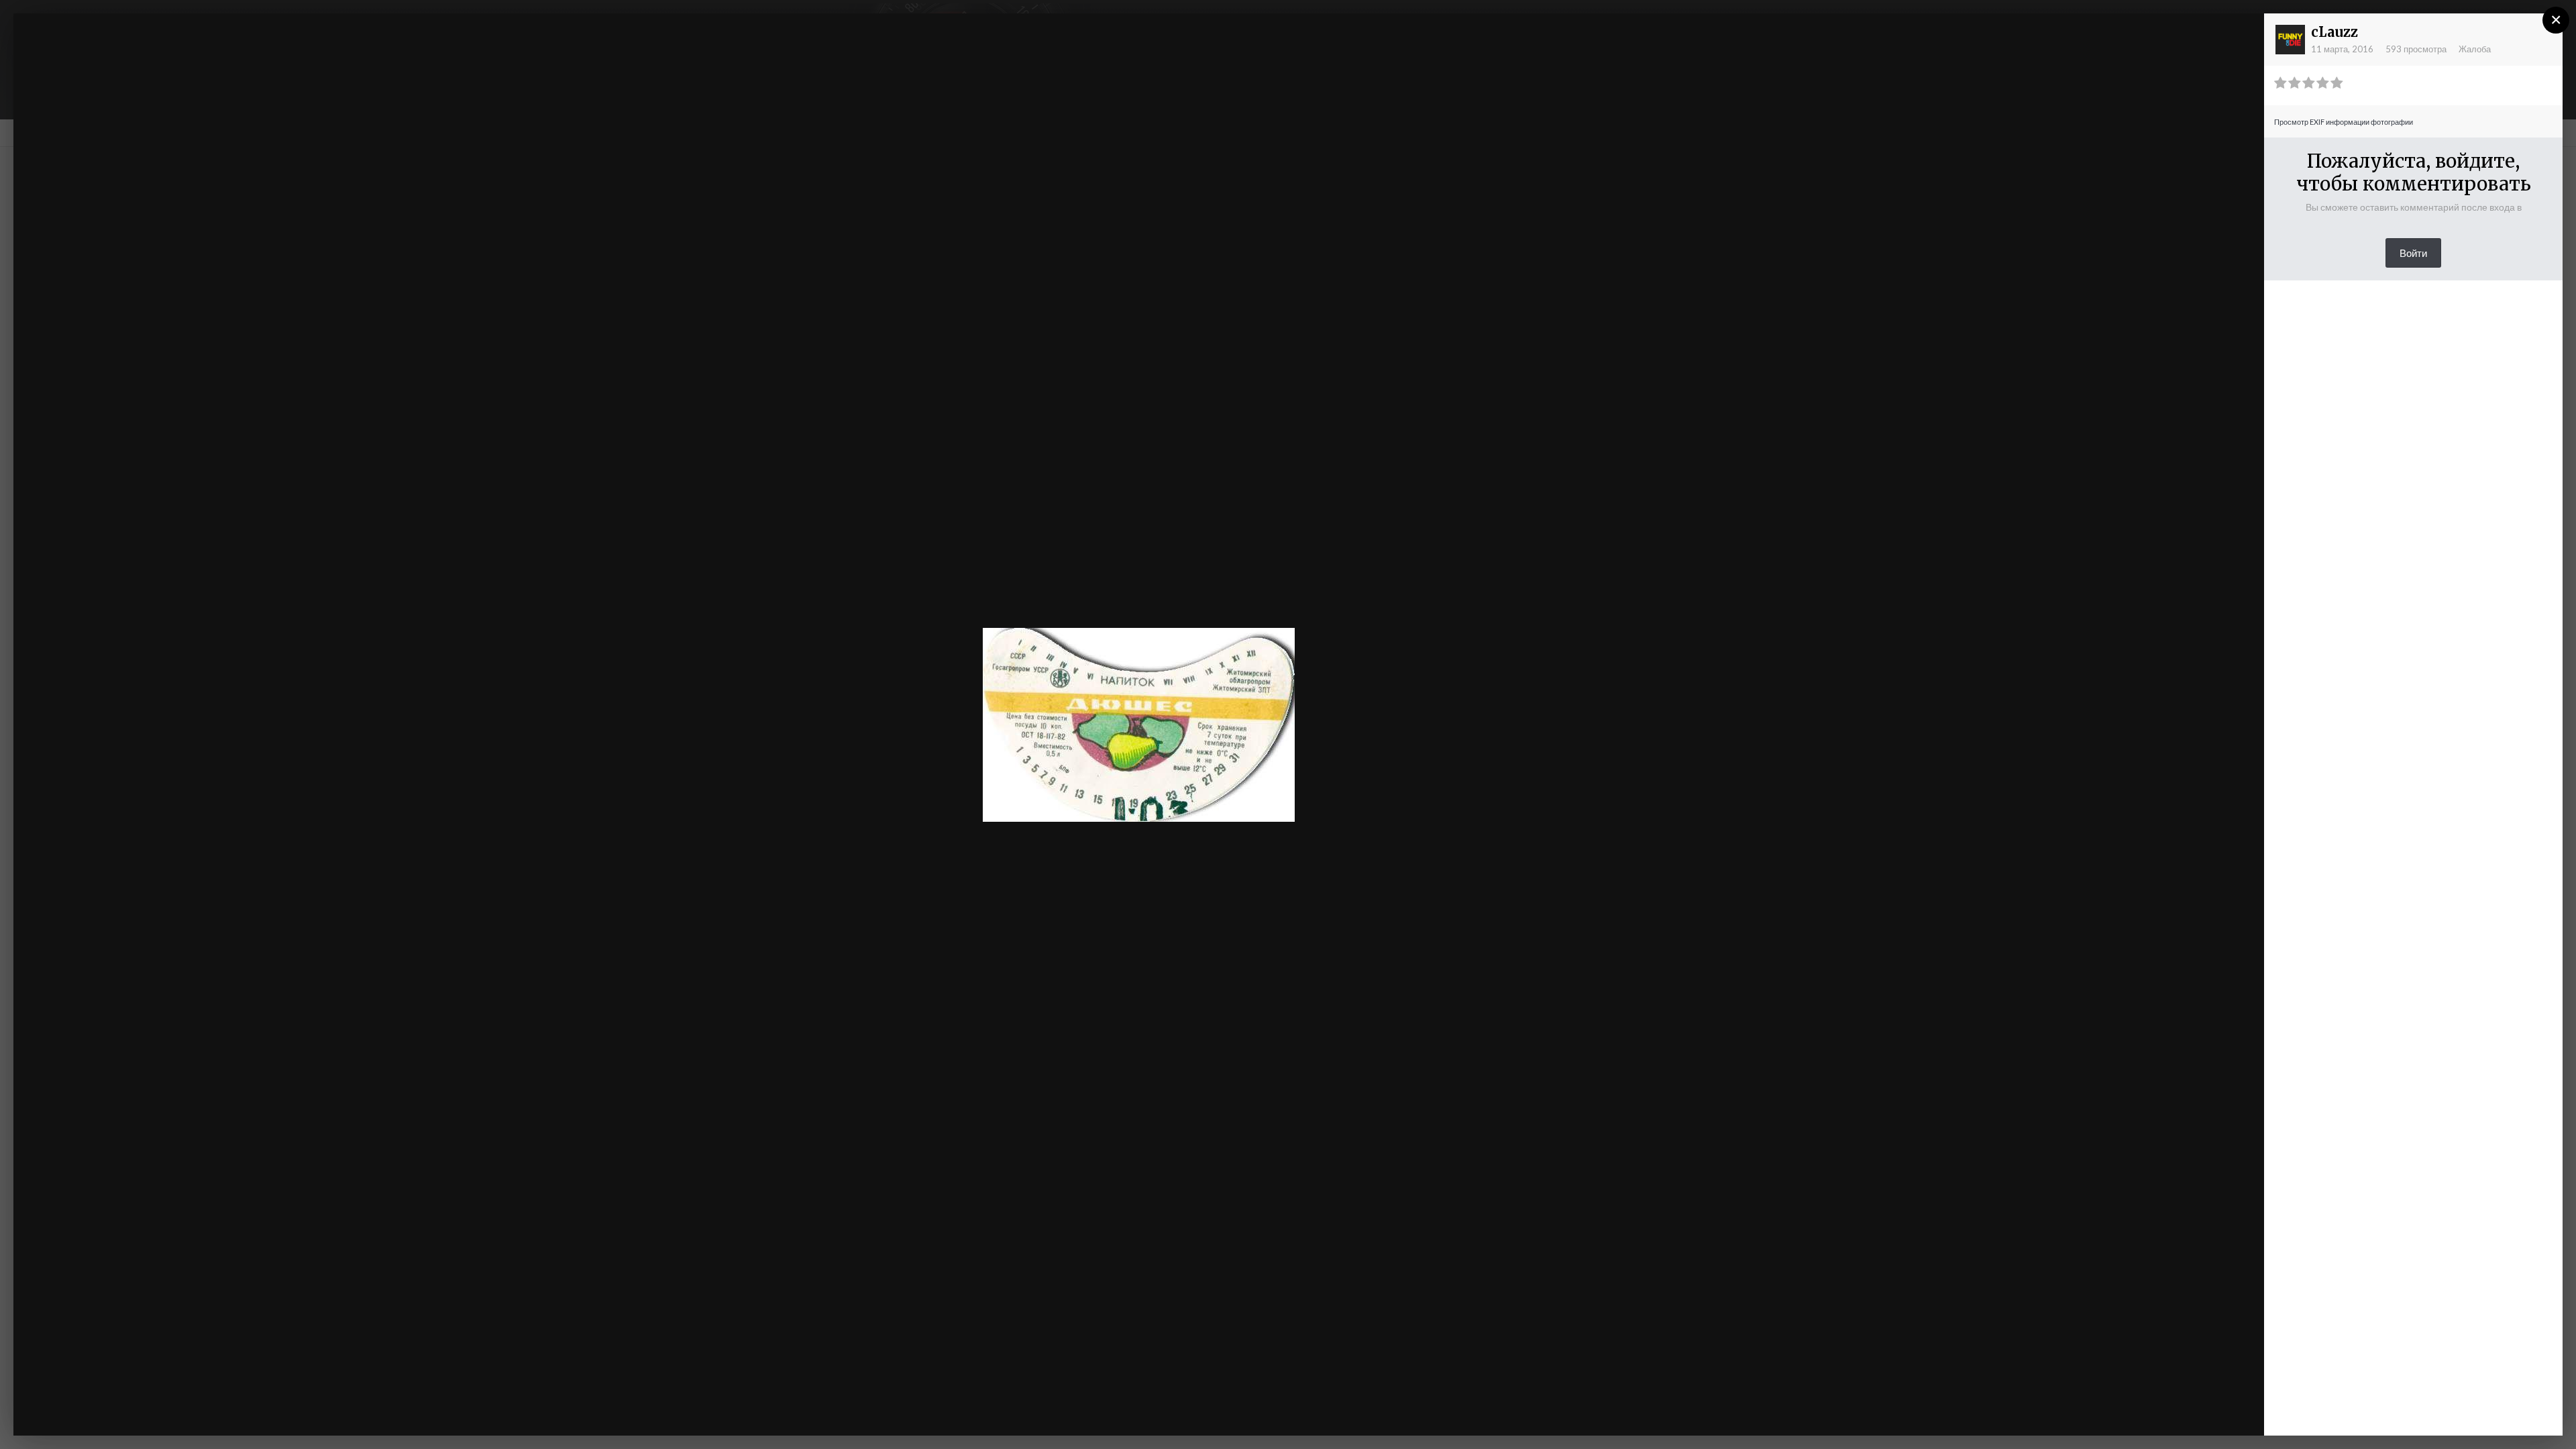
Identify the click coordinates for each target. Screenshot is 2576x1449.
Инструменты (2111, 1412)
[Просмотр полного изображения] (2241, 37)
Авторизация (2089, 36)
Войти (2413, 253)
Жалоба (2475, 49)
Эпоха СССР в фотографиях (143, 49)
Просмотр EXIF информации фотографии (2344, 122)
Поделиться (2210, 1412)
